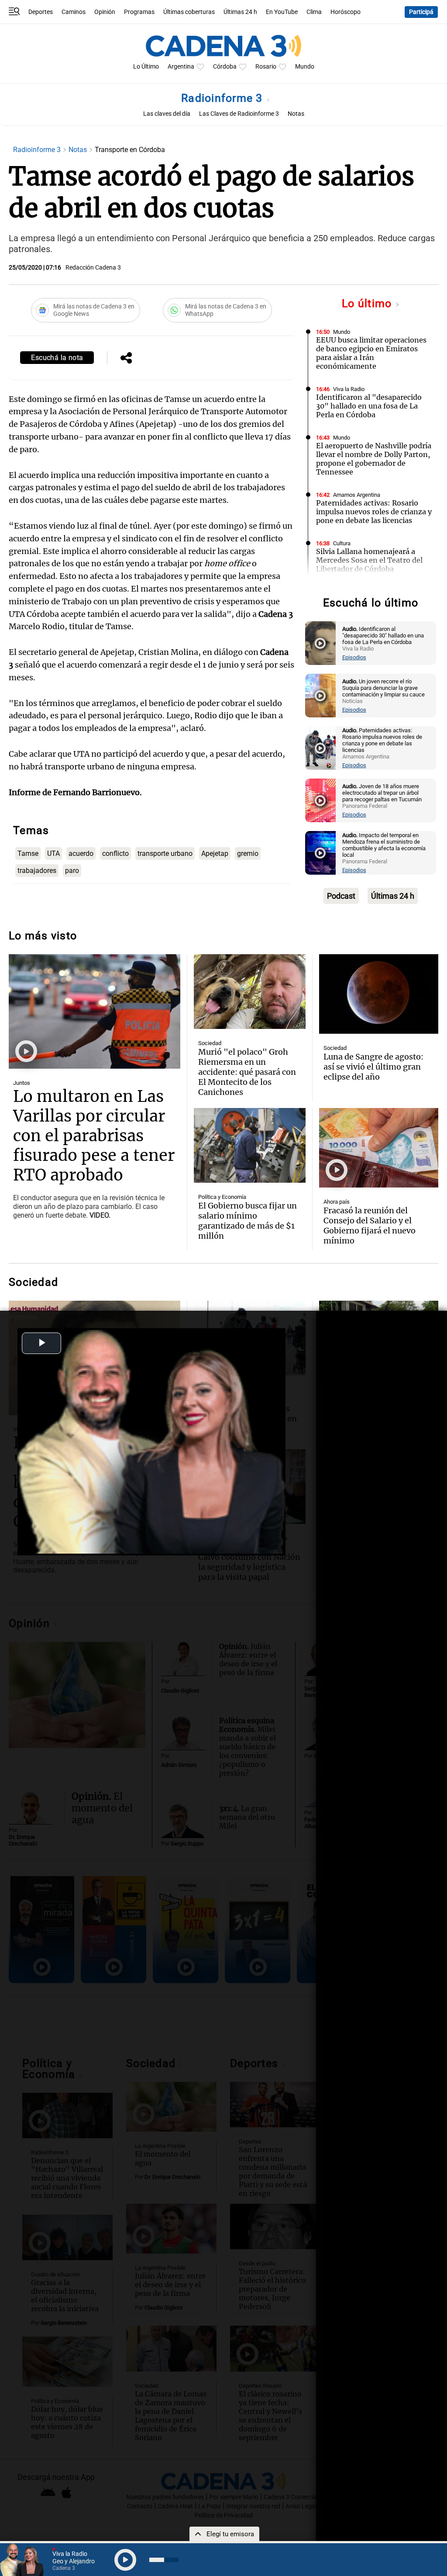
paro (72, 871)
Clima (314, 12)
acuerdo (81, 853)
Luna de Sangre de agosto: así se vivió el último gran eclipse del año (373, 1067)
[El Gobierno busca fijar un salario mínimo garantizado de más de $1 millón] (250, 1145)
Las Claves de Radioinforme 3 (239, 114)
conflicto (115, 853)
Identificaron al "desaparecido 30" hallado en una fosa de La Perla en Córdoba (369, 406)
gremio (248, 853)
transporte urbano (165, 853)
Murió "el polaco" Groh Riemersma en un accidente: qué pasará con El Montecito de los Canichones (247, 1072)
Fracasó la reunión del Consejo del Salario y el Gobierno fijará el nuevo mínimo (370, 1226)
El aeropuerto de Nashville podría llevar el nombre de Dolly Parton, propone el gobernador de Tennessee (374, 459)
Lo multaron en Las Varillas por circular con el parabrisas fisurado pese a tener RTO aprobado (94, 1136)
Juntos (22, 1083)
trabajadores (37, 871)
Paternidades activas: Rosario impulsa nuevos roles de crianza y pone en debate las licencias (374, 512)
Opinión (105, 12)
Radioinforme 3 (223, 98)
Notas (296, 114)
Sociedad (210, 1043)
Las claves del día (167, 114)
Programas (139, 12)
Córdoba (225, 67)
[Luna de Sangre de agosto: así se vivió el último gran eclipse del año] (379, 994)
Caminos (74, 12)
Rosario (266, 67)
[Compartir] (126, 359)
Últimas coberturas (189, 12)
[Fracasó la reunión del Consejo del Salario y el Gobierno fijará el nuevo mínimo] (379, 1148)
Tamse (28, 853)
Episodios (354, 657)
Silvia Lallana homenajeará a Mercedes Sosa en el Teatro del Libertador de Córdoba (369, 560)
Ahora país (337, 1202)
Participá (421, 12)
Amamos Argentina (357, 495)
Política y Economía (222, 1197)
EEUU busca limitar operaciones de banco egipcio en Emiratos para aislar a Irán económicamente (371, 353)
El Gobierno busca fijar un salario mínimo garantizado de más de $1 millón (248, 1221)
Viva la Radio (349, 389)
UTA (53, 853)
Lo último (368, 303)
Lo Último (146, 67)
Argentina (181, 67)
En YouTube (282, 12)
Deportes (41, 12)
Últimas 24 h (240, 12)
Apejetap (215, 853)
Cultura (342, 543)
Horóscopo (346, 12)
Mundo (305, 67)
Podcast (341, 896)
